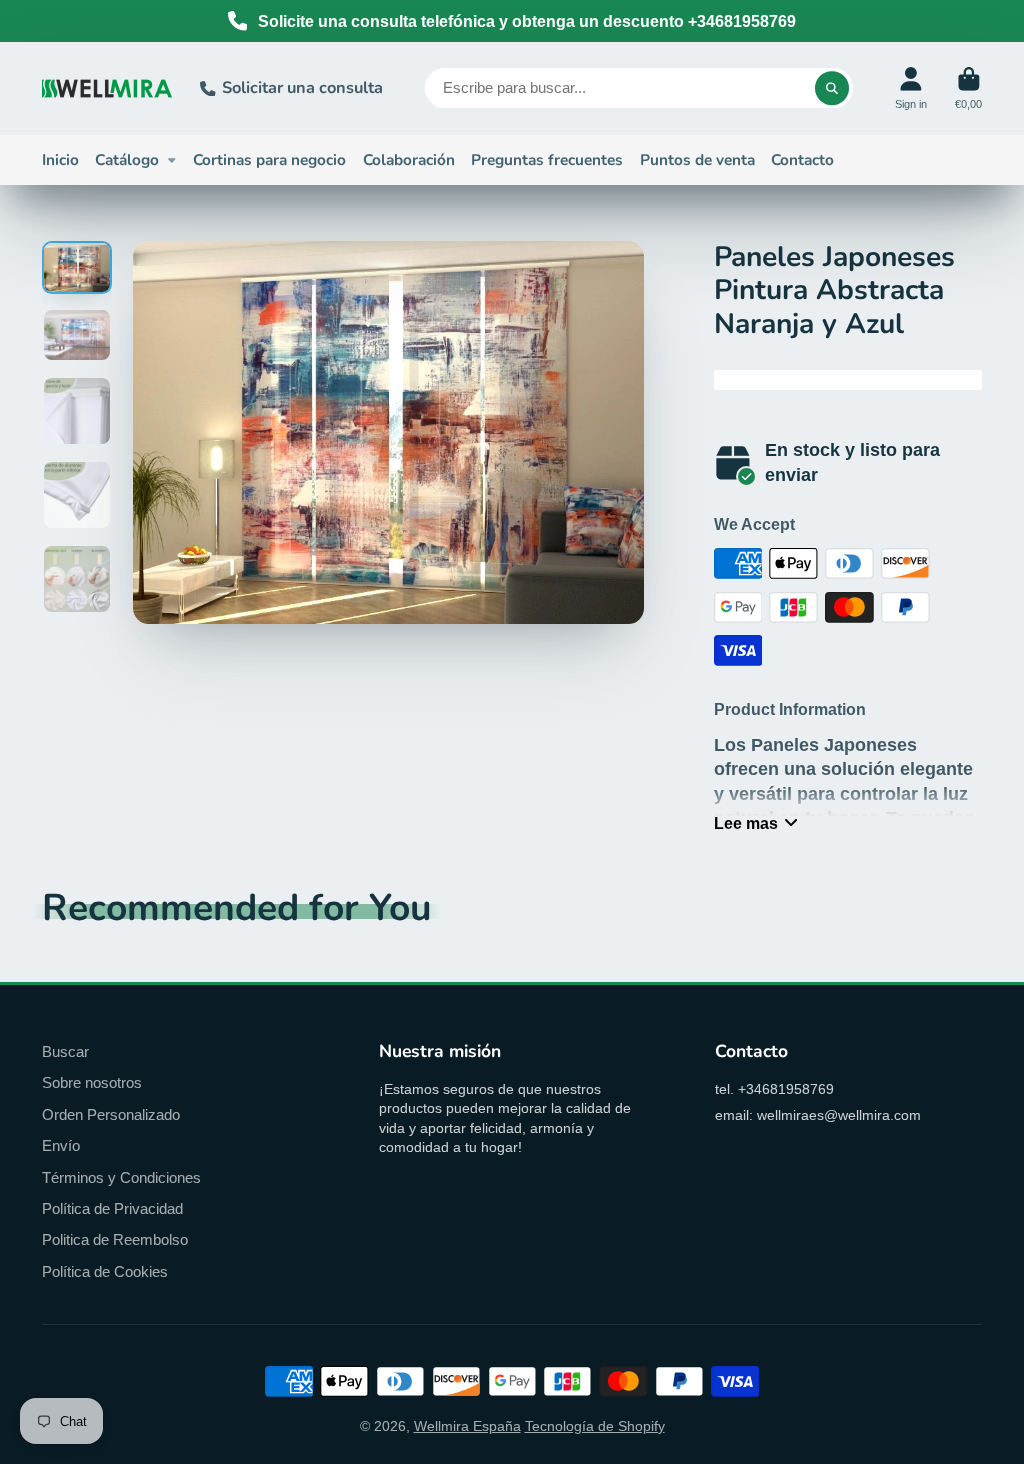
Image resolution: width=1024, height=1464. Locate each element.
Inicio (60, 159)
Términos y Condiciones (121, 1177)
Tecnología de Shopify (595, 1426)
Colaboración (409, 159)
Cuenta (911, 88)
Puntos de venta (697, 159)
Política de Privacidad (112, 1208)
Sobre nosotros (92, 1082)
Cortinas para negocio (269, 159)
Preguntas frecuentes (547, 159)
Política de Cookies (105, 1271)
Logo (107, 88)
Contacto (802, 159)
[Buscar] (832, 88)
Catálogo (127, 159)
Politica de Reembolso (115, 1239)
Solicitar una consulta (302, 87)
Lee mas (746, 823)
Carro (968, 88)
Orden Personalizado (111, 1114)
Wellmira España (467, 1426)
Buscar (65, 1051)
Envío (61, 1145)
